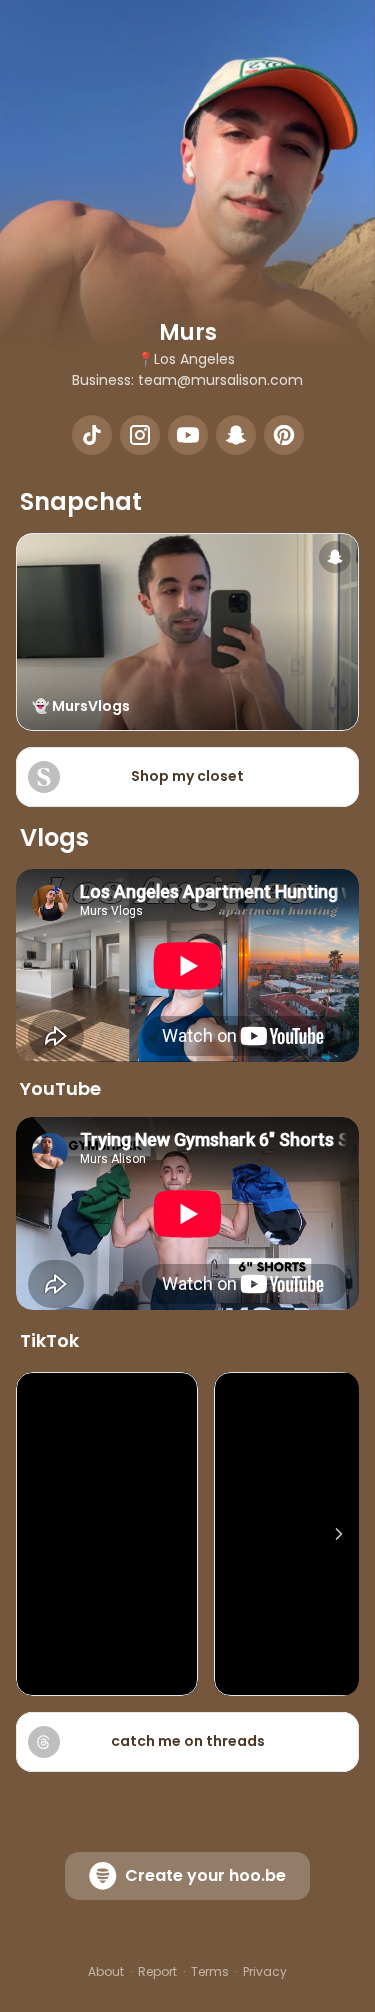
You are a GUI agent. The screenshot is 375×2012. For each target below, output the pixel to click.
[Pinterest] (284, 435)
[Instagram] (140, 435)
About (106, 1972)
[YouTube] (188, 435)
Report (157, 1972)
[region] (187, 1534)
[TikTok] (92, 435)
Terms (210, 1972)
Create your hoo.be (205, 1875)
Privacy (265, 1972)
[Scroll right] (339, 1534)
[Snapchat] (236, 435)
